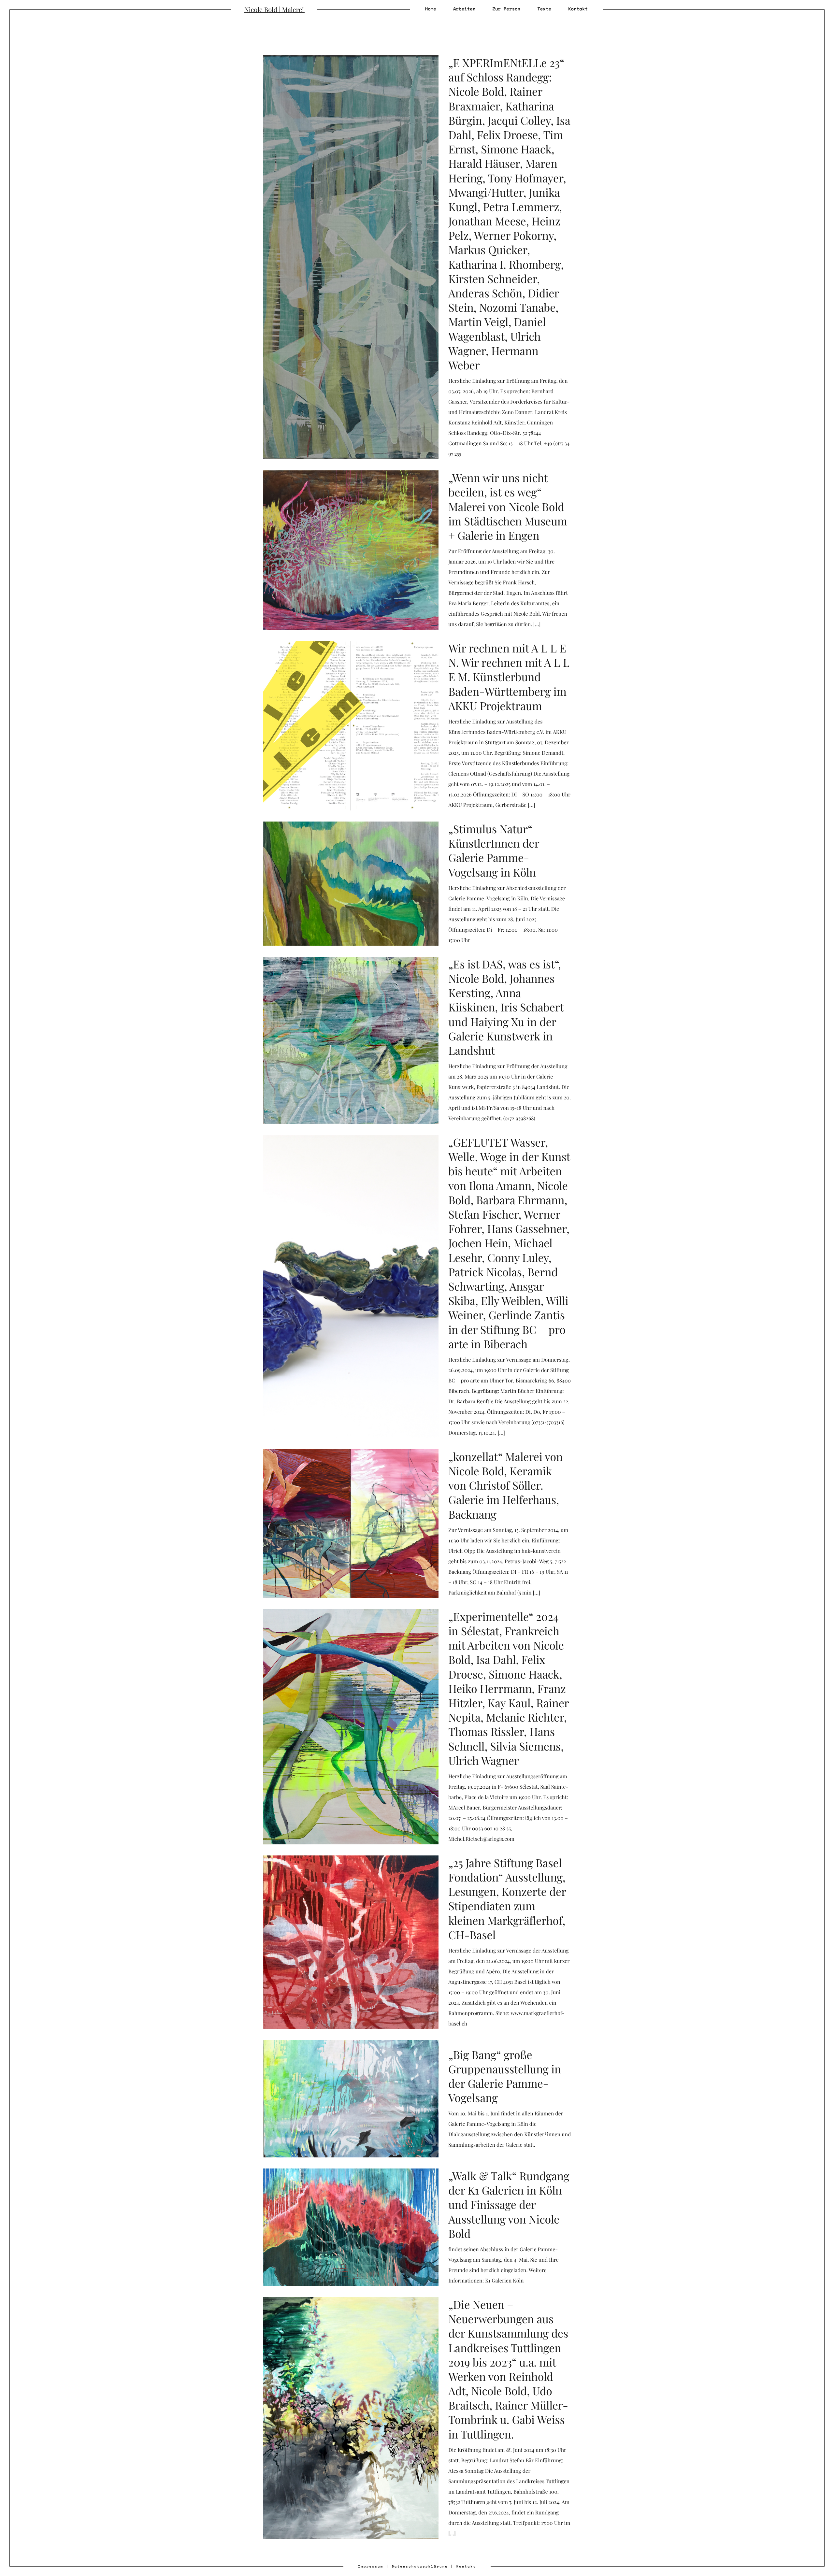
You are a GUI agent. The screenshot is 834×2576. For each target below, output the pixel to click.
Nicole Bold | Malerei (274, 10)
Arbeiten (464, 9)
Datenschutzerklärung (420, 2566)
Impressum (371, 2566)
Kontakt (578, 9)
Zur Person (506, 9)
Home (431, 9)
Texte (544, 9)
